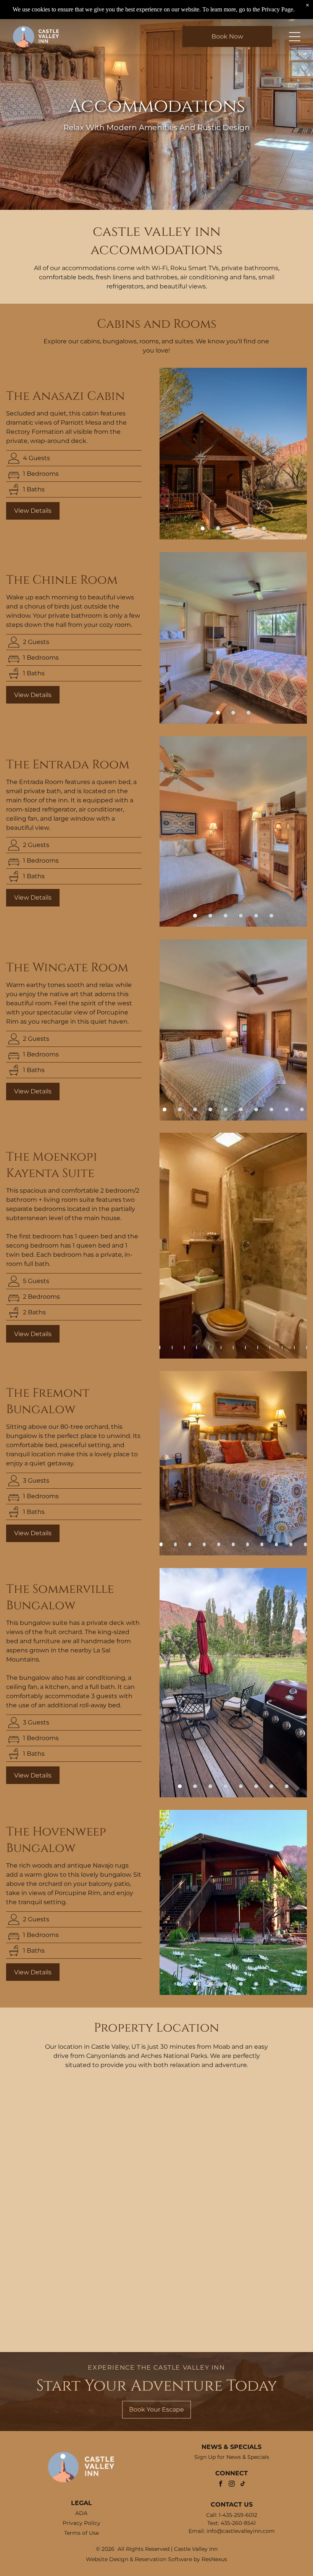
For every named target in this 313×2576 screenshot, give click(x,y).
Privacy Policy (81, 2523)
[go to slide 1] (203, 528)
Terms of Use (81, 2533)
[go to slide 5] (264, 528)
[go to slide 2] (218, 528)
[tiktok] (243, 2485)
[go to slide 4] (248, 528)
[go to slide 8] (271, 1109)
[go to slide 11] (305, 1544)
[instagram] (232, 2485)
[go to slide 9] (287, 1109)
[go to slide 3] (233, 528)
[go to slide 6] (271, 916)
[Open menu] (295, 37)
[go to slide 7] (256, 1109)
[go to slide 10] (302, 1109)
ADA (81, 2513)
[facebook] (221, 2485)
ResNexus (214, 2559)
